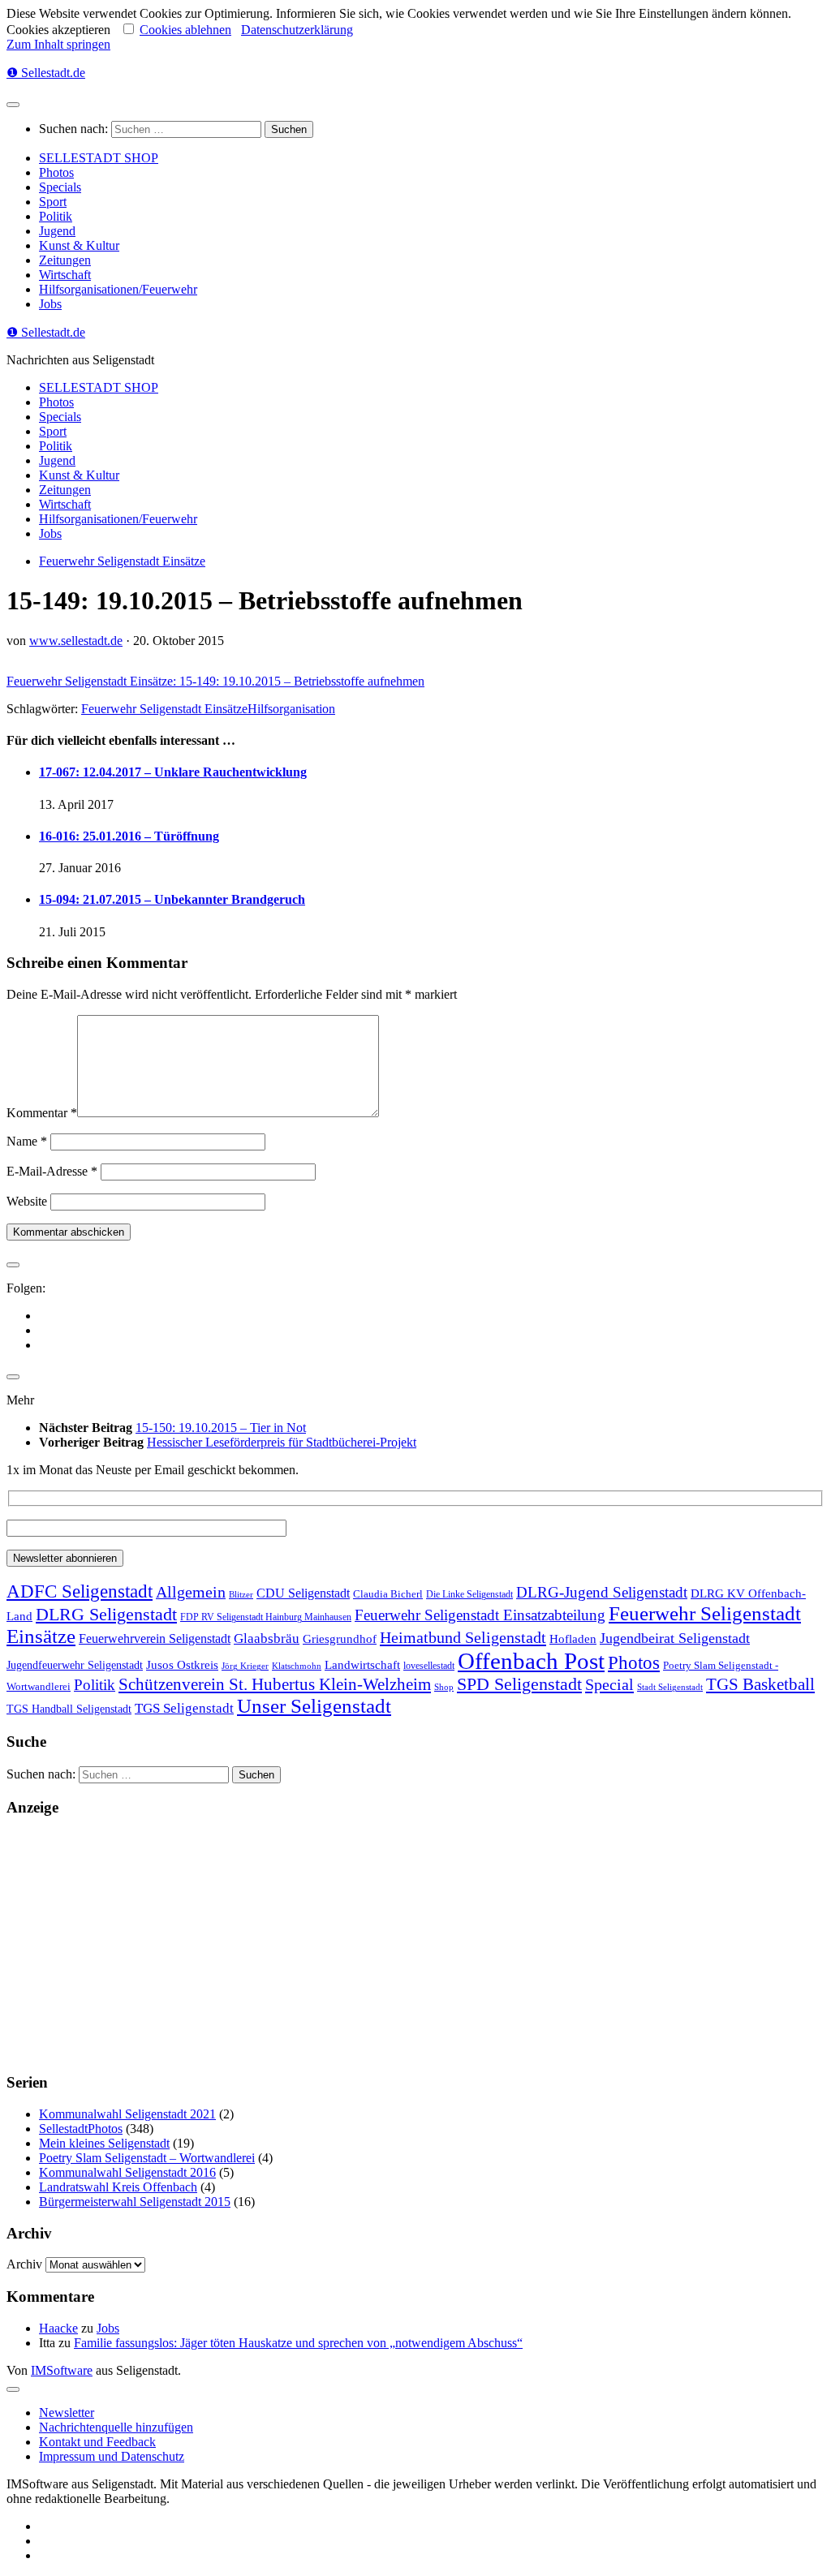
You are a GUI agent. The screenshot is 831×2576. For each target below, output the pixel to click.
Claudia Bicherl (388, 1594)
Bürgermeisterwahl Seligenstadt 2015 (135, 2202)
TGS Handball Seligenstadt (69, 1709)
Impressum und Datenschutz (112, 2456)
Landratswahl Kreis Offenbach (118, 2187)
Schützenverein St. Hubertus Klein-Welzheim (275, 1684)
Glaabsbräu (267, 1638)
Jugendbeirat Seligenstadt (675, 1638)
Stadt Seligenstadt (670, 1687)
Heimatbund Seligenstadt (463, 1637)
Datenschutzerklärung (297, 30)
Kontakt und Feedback (97, 2442)
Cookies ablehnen (185, 30)
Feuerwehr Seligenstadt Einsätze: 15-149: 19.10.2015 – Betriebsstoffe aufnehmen (215, 681)
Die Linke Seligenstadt (469, 1595)
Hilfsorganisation (291, 709)
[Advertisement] (415, 1945)
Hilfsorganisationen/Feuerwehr (118, 289)
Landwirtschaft (362, 1664)
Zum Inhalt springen (58, 44)
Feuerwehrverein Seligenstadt (155, 1638)
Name (27, 1141)
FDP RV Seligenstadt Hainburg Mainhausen (266, 1617)
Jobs (50, 304)
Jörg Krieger (245, 1666)
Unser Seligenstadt (314, 1706)
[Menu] (13, 105)
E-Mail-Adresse (52, 1171)
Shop (444, 1687)
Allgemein (191, 1592)
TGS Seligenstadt (184, 1708)
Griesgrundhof (340, 1638)
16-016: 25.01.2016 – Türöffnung (129, 836)
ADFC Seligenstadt (80, 1591)
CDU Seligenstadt (303, 1593)
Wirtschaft (65, 275)
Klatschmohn (297, 1666)
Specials (60, 187)
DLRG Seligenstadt (106, 1615)
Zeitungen (65, 260)
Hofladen (573, 1638)
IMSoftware (62, 2370)
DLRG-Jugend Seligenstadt (602, 1592)
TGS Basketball (760, 1684)
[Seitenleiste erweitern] (13, 1265)
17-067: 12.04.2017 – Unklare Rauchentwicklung (173, 772)
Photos (56, 172)
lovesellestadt (429, 1666)
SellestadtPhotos (81, 2129)
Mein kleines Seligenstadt (104, 2143)
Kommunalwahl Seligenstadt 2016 (127, 2172)
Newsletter (67, 2413)
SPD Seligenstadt (519, 1684)
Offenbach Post (531, 1661)
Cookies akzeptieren (58, 30)
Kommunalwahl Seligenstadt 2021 (127, 2114)
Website (27, 1201)
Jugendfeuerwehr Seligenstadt (75, 1665)
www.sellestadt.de (76, 641)
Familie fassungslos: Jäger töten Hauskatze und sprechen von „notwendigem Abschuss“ (298, 2343)
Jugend (57, 231)
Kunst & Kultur (79, 245)
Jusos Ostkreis (182, 1665)
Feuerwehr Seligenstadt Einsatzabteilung (480, 1615)
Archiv (24, 2264)
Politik (56, 216)
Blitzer (241, 1595)
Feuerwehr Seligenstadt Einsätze (122, 561)
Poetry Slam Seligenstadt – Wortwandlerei (147, 2158)
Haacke (58, 2328)
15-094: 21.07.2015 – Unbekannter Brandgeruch (172, 899)
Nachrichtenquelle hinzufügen (116, 2427)
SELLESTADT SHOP (99, 158)
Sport (53, 202)
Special (609, 1684)
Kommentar (42, 1113)
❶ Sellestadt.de (46, 73)
